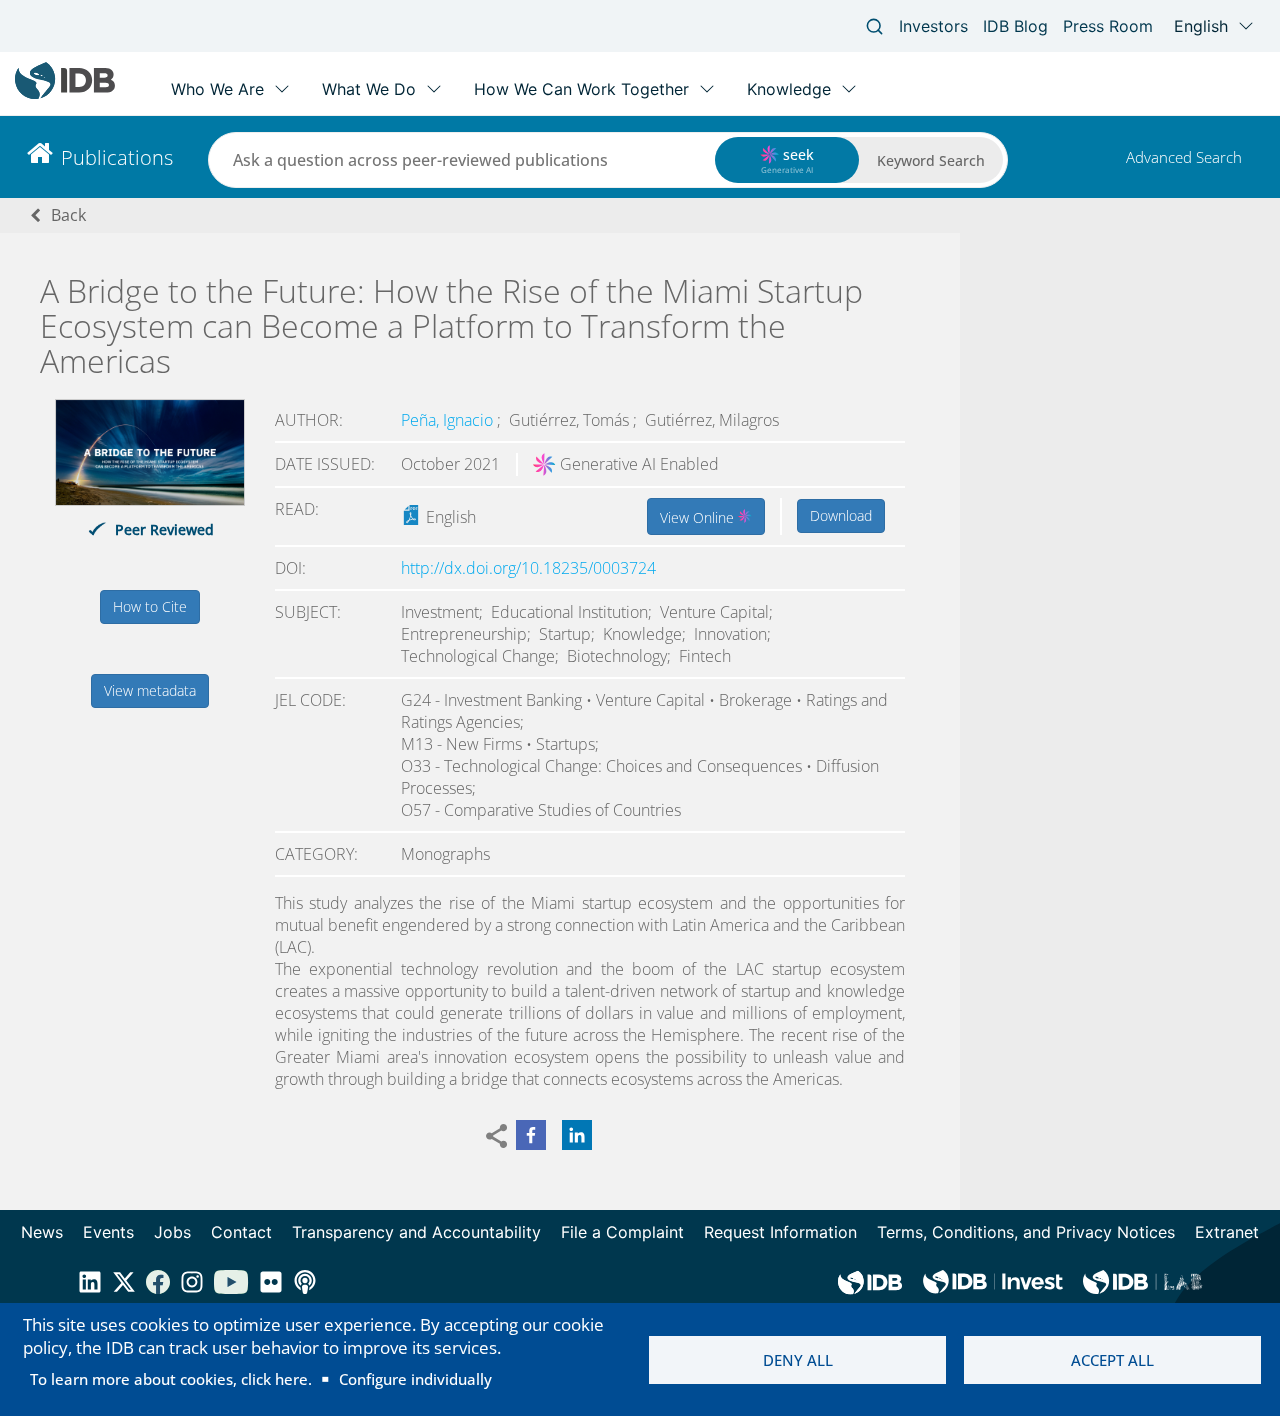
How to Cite (150, 606)
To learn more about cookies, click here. (171, 1379)
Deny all (798, 1360)
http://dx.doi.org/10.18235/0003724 (528, 568)
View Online (699, 517)
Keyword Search (931, 160)
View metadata (150, 690)
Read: (297, 509)
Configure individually (415, 1379)
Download (841, 515)
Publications (117, 157)
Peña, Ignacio (449, 420)
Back (68, 215)
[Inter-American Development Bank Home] (65, 94)
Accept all (1112, 1360)
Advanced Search (1184, 157)
